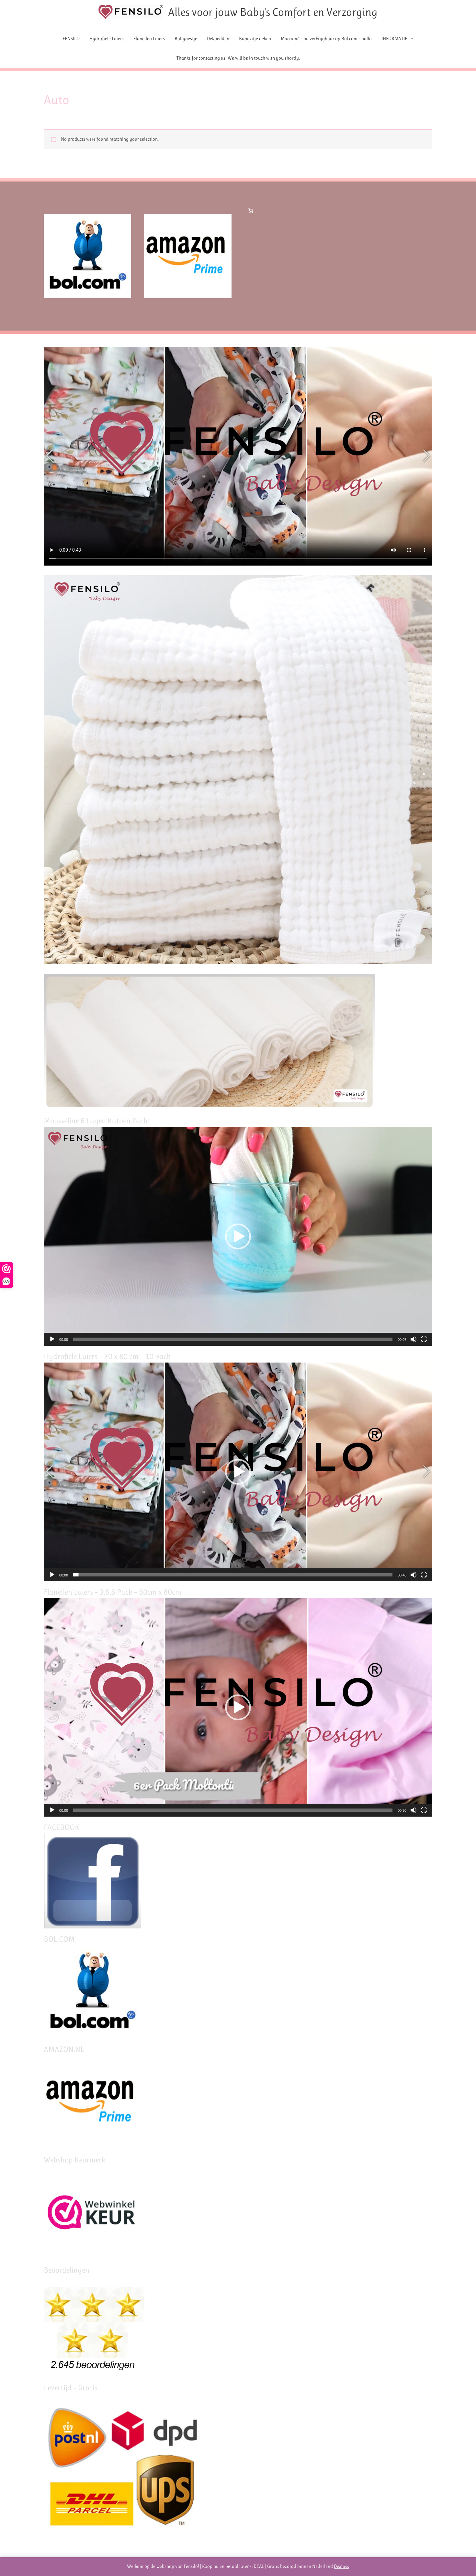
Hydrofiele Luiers (107, 39)
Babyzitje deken (255, 39)
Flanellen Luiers (149, 39)
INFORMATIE (394, 39)
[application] (238, 1236)
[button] (238, 1236)
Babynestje (186, 39)
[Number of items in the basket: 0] (251, 210)
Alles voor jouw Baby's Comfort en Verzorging (273, 12)
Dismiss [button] (341, 2566)
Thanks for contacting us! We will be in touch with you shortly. (238, 58)
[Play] (52, 1339)
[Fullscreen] (424, 1339)
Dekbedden (218, 39)
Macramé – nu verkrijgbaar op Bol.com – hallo (326, 39)
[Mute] (414, 1339)
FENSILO (71, 39)
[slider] (233, 1339)
